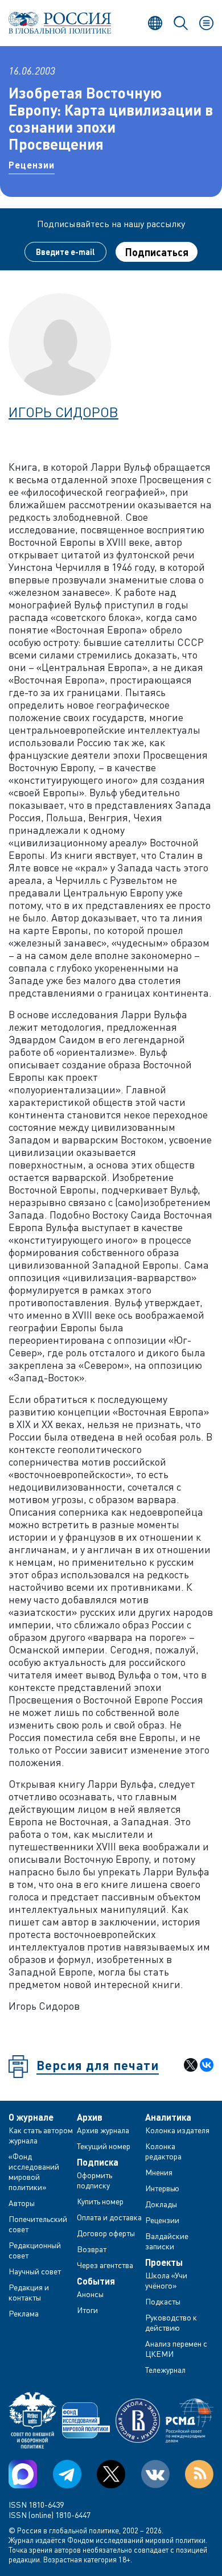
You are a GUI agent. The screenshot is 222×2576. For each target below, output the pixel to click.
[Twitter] (111, 2474)
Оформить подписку (94, 2180)
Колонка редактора (163, 2151)
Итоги (87, 2310)
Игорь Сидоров (63, 412)
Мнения (159, 2172)
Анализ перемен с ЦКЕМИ (176, 2349)
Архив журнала (103, 2130)
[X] (191, 2065)
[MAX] (23, 2474)
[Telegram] (67, 2474)
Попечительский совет (38, 2224)
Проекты (164, 2262)
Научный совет (35, 2271)
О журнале (31, 2117)
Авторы (22, 2203)
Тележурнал (165, 2370)
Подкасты (163, 2301)
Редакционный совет (35, 2250)
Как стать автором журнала (41, 2135)
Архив (90, 2117)
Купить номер (100, 2201)
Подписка (98, 2162)
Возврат (92, 2249)
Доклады (161, 2204)
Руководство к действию (171, 2322)
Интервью (162, 2188)
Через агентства (105, 2265)
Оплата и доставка (109, 2217)
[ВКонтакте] (207, 2065)
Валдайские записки (167, 2241)
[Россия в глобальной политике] (60, 23)
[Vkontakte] (155, 2474)
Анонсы (90, 2294)
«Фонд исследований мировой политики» (34, 2172)
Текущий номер (104, 2146)
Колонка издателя (177, 2130)
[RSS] (199, 2474)
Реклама (24, 2313)
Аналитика (168, 2117)
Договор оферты (106, 2233)
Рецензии (32, 165)
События (96, 2281)
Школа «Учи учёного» (166, 2280)
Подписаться (157, 252)
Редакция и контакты (29, 2292)
